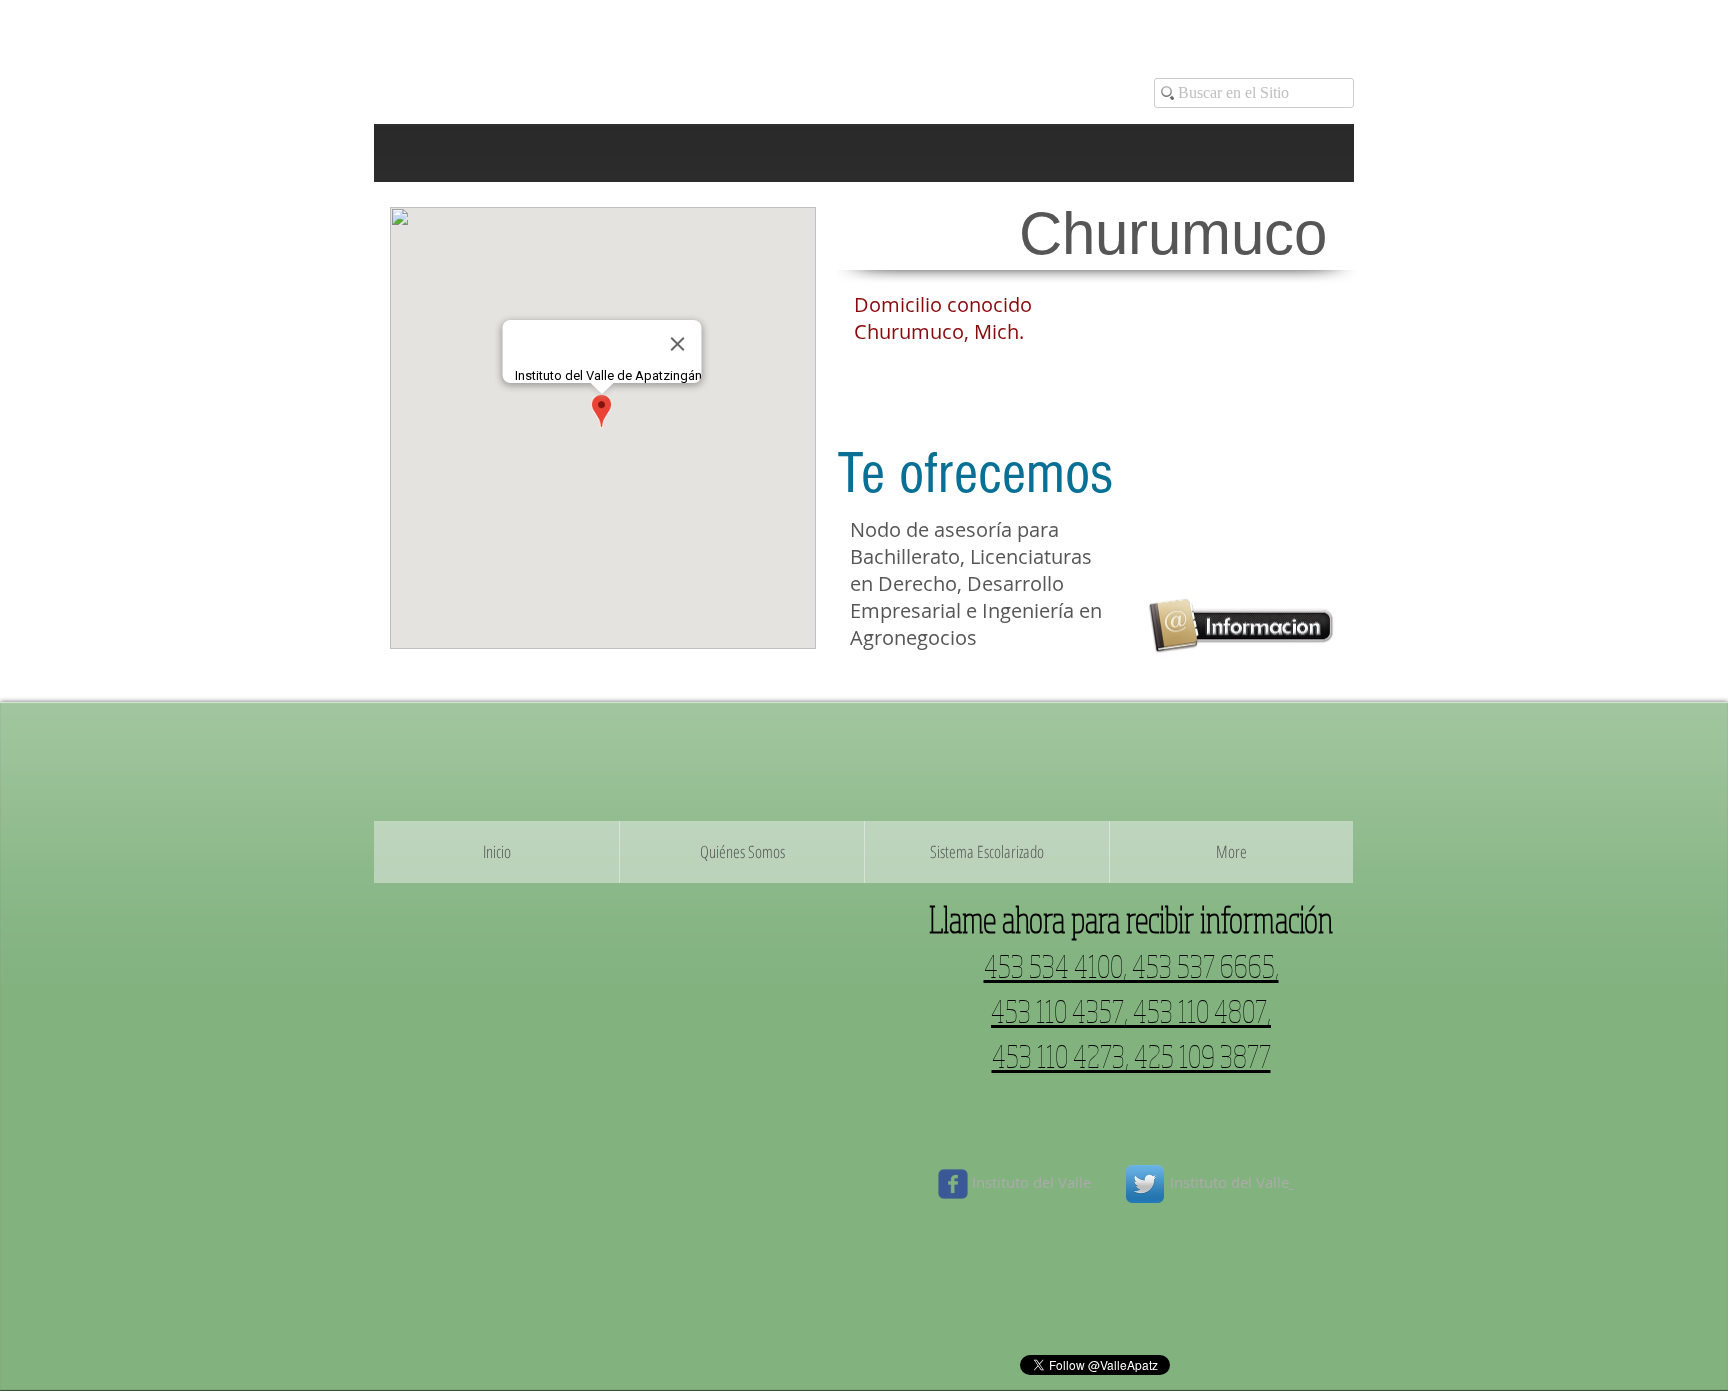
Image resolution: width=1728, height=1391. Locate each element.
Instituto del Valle (1033, 1182)
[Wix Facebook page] (953, 1184)
